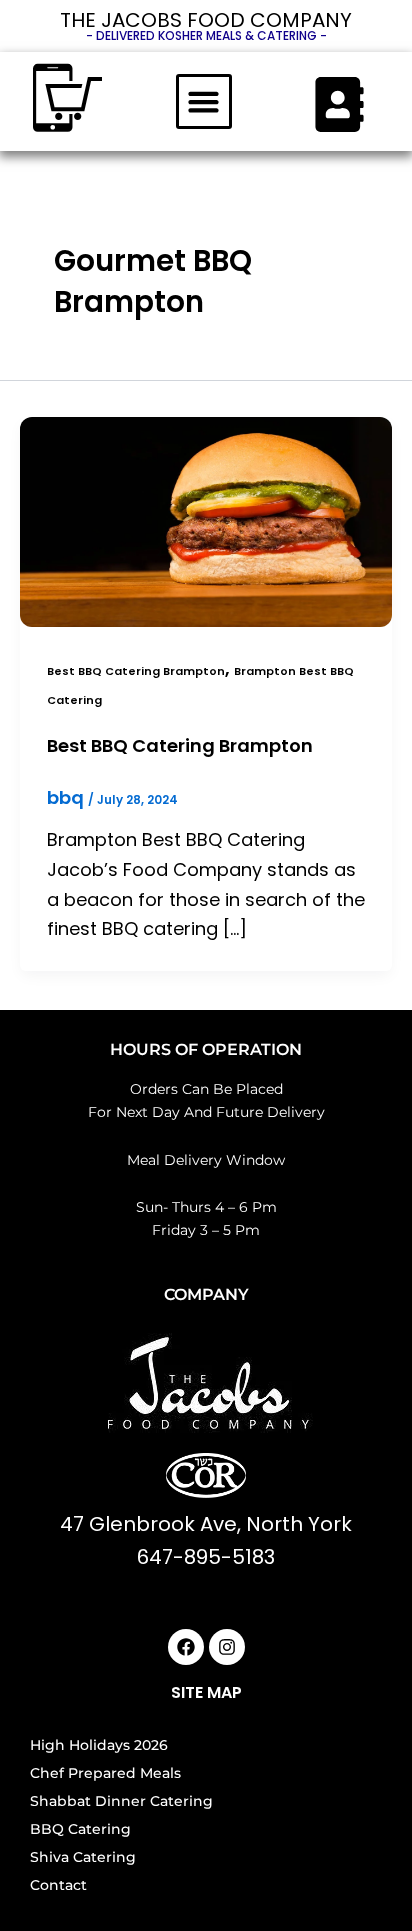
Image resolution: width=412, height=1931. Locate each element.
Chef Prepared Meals (105, 1773)
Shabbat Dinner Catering (121, 1801)
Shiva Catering (83, 1857)
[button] (204, 102)
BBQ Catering (80, 1829)
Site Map (206, 1692)
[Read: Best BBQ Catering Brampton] (206, 520)
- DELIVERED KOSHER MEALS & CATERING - (206, 35)
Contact (58, 1885)
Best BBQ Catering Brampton (136, 671)
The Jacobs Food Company (206, 20)
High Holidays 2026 (99, 1745)
